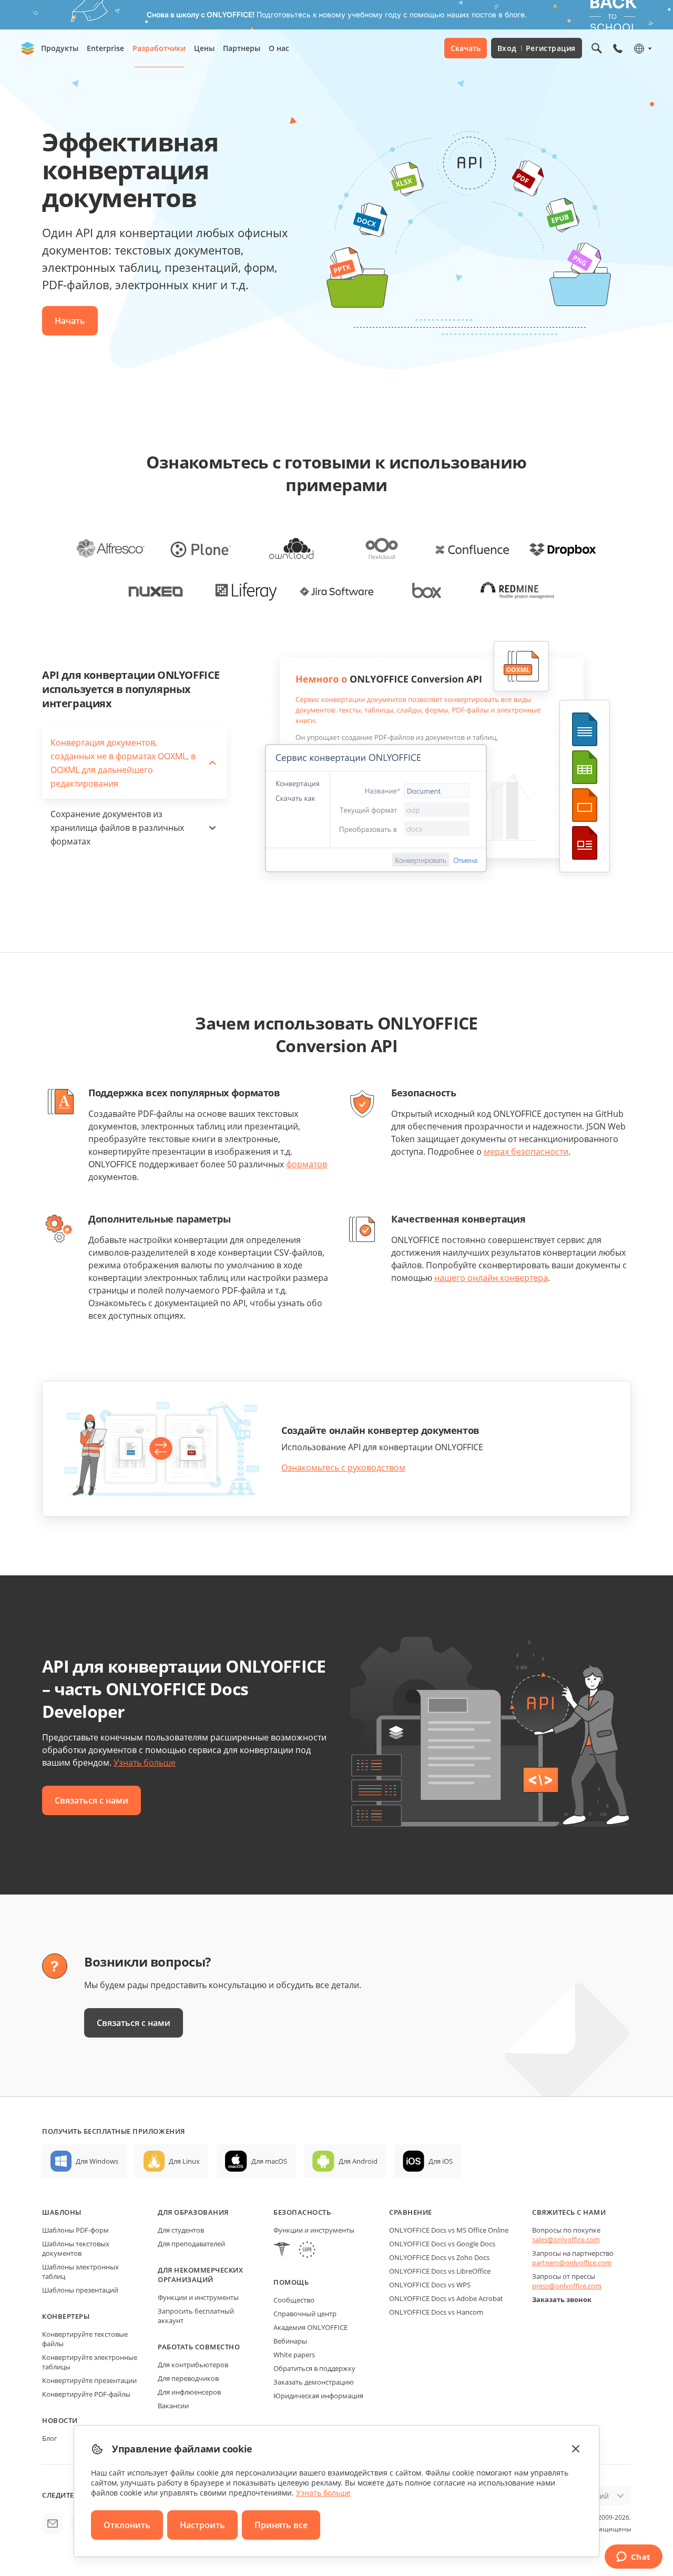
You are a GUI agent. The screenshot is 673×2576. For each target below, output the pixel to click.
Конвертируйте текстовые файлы (85, 2339)
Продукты (60, 48)
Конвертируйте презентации (89, 2380)
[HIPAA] (282, 2251)
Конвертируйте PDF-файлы (86, 2394)
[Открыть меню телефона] (618, 48)
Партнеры (242, 48)
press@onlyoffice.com (567, 2286)
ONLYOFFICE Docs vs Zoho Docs (439, 2257)
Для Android (358, 2161)
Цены (204, 48)
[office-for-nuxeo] (156, 590)
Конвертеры (66, 2316)
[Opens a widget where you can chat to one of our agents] (633, 2558)
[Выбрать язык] (642, 48)
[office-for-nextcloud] (382, 548)
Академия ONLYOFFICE (310, 2327)
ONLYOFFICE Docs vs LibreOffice (440, 2271)
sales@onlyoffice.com (566, 2239)
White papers (294, 2355)
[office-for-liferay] (246, 590)
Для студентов (181, 2230)
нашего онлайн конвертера (491, 1278)
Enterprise (105, 48)
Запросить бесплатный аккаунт (196, 2316)
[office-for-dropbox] (563, 548)
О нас (279, 48)
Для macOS (269, 2161)
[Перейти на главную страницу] (28, 48)
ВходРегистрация (537, 48)
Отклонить (127, 2525)
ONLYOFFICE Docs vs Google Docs (442, 2244)
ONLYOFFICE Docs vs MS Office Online (449, 2230)
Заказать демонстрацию (314, 2382)
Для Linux (184, 2161)
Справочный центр (305, 2314)
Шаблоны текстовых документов (76, 2248)
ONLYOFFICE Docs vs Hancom (436, 2312)
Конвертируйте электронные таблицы (90, 2362)
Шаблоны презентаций (80, 2290)
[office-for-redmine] (517, 590)
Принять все (281, 2525)
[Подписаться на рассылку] (53, 2523)
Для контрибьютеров (193, 2365)
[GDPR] (307, 2251)
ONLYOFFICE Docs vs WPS (430, 2285)
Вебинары (290, 2341)
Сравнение (411, 2212)
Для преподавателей (191, 2244)
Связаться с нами (91, 1800)
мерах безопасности (526, 1152)
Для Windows (97, 2161)
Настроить (202, 2525)
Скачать (466, 48)
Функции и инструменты (198, 2297)
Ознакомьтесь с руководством (343, 1468)
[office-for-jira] (336, 590)
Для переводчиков (188, 2378)
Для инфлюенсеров (189, 2392)
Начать (70, 321)
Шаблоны (62, 2212)
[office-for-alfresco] (110, 548)
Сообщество (294, 2300)
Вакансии (173, 2406)
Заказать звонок (562, 2299)
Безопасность (302, 2212)
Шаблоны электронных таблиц (80, 2272)
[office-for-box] (427, 590)
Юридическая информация (318, 2396)
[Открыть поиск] (597, 48)
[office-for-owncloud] (291, 548)
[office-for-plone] (201, 548)
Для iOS (441, 2161)
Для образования (193, 2212)
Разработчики (159, 48)
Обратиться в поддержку (314, 2368)
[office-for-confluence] (472, 548)
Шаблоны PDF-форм (75, 2230)
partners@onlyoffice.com (572, 2263)
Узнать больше (145, 1763)
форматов (307, 1164)
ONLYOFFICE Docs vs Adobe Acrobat (446, 2298)
